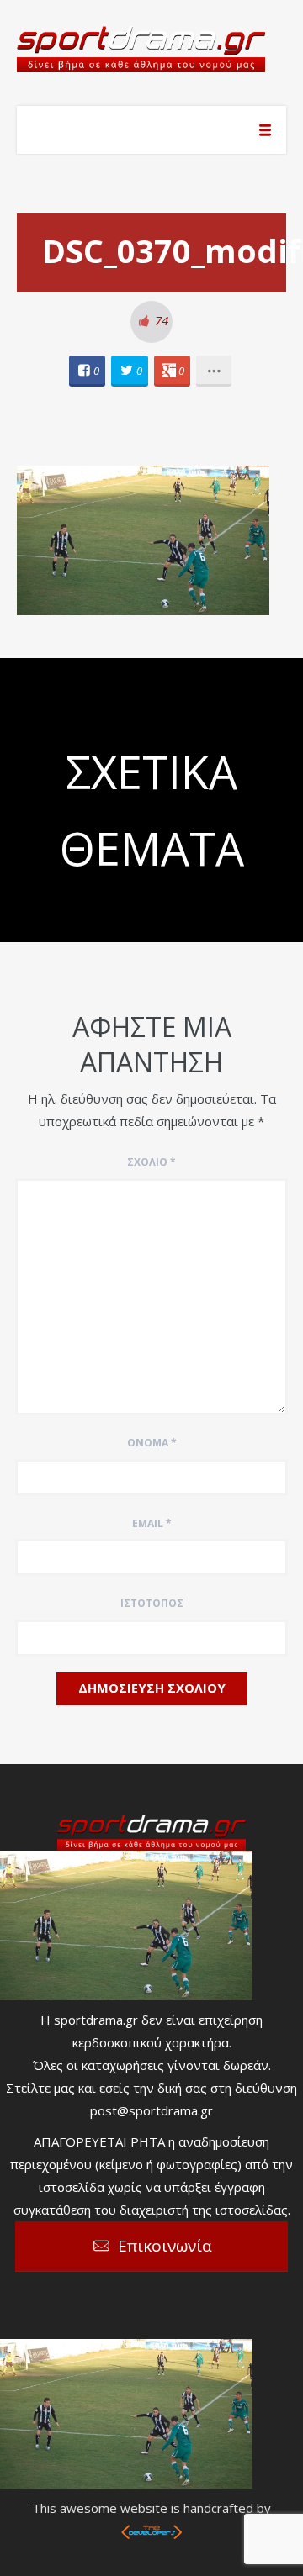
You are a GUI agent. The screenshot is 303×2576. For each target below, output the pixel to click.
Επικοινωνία (165, 2246)
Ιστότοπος (152, 1603)
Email (152, 1523)
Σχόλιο (151, 1162)
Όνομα (152, 1443)
